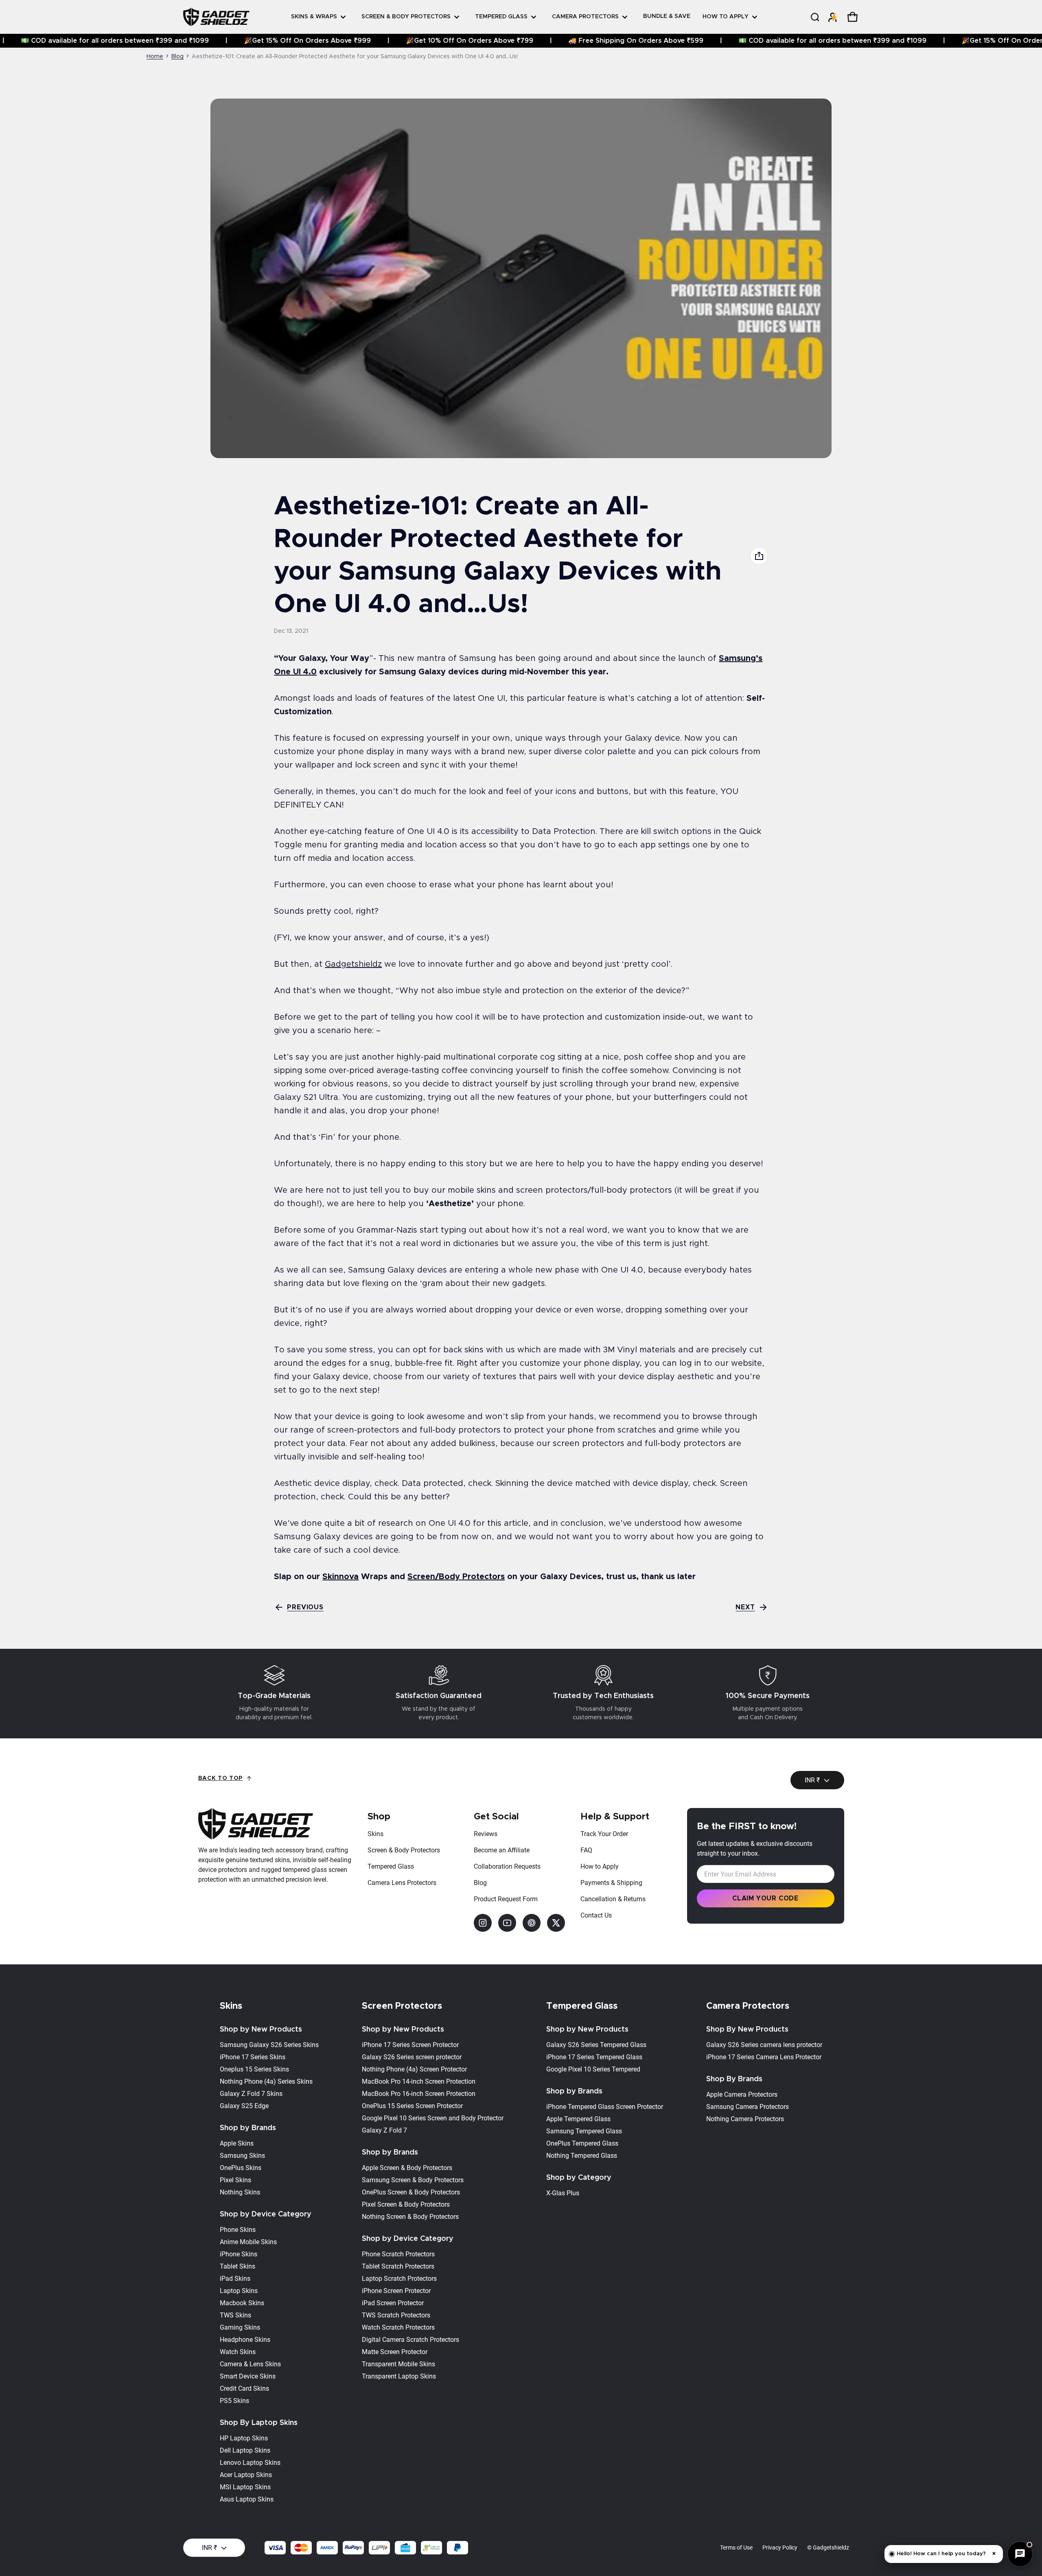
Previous (305, 1607)
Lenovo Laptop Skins (250, 2463)
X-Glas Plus (563, 2193)
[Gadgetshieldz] (216, 17)
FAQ (586, 1850)
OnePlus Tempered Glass (582, 2143)
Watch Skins (238, 2352)
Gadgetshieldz (353, 964)
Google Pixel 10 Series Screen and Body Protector (433, 2118)
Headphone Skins (245, 2340)
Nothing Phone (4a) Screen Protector (414, 2069)
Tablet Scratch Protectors (398, 2266)
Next (745, 1607)
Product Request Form (506, 1899)
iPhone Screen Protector (396, 2291)
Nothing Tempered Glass (582, 2156)
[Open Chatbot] (1020, 2554)
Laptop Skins (239, 2291)
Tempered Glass (391, 1866)
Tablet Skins (238, 2266)
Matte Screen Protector (395, 2352)
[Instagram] (483, 1923)
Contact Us (596, 1915)
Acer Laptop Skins (246, 2475)
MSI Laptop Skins (245, 2487)
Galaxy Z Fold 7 (384, 2130)
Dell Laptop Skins (245, 2450)
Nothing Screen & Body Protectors (410, 2217)
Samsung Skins (242, 2156)
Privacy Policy (780, 2547)
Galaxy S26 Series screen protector (412, 2057)
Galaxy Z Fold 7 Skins (251, 2094)
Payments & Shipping (611, 1883)
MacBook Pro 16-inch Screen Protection (419, 2094)
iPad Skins (235, 2279)
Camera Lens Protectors (402, 1883)
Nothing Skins (240, 2192)
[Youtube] (507, 1923)
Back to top (221, 1778)
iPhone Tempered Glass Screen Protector (605, 2107)
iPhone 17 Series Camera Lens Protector (764, 2057)
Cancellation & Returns (613, 1899)
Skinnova (340, 1577)
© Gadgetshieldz (828, 2547)
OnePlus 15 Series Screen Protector (412, 2106)
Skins (375, 1834)
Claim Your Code (765, 1898)
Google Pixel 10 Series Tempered (593, 2069)
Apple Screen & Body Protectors (407, 2168)
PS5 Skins (234, 2401)
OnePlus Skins (241, 2168)
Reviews (486, 1834)
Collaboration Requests (507, 1866)
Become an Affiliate (502, 1850)
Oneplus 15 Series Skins (254, 2069)
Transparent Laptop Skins (399, 2376)
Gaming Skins (240, 2327)
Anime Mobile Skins (248, 2242)
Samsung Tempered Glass (584, 2131)
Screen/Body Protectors (456, 1577)
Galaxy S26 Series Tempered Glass (596, 2045)
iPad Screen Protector (393, 2303)
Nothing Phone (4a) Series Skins (266, 2081)
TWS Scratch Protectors (396, 2315)
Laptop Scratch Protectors (399, 2279)
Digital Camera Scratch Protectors (410, 2340)
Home (155, 57)
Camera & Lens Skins (250, 2364)
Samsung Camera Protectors (748, 2107)
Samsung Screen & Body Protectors (413, 2180)
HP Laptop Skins (244, 2438)
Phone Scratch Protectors (398, 2254)
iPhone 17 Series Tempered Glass (594, 2057)
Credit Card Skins (244, 2388)
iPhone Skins (239, 2254)
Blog (177, 57)
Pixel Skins (235, 2180)
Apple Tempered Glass (578, 2119)
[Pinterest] (532, 1923)
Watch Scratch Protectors (398, 2327)
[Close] (871, 35)
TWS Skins (235, 2315)
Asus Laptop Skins (247, 2499)
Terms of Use (736, 2547)
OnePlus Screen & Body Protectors (411, 2192)
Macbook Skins (242, 2303)
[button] (814, 17)
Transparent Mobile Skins (398, 2364)
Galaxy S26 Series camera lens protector (764, 2045)
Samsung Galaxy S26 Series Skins (269, 2045)
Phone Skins (238, 2230)
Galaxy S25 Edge (244, 2106)
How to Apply (600, 1866)
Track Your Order (604, 1834)
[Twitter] (556, 1923)
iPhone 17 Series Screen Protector (410, 2045)
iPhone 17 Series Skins (253, 2057)
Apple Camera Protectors (742, 2094)
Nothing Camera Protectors (745, 2119)
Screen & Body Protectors (404, 1850)
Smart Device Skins (248, 2376)
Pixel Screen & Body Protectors (406, 2204)
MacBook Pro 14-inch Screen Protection (419, 2081)
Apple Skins (237, 2143)
